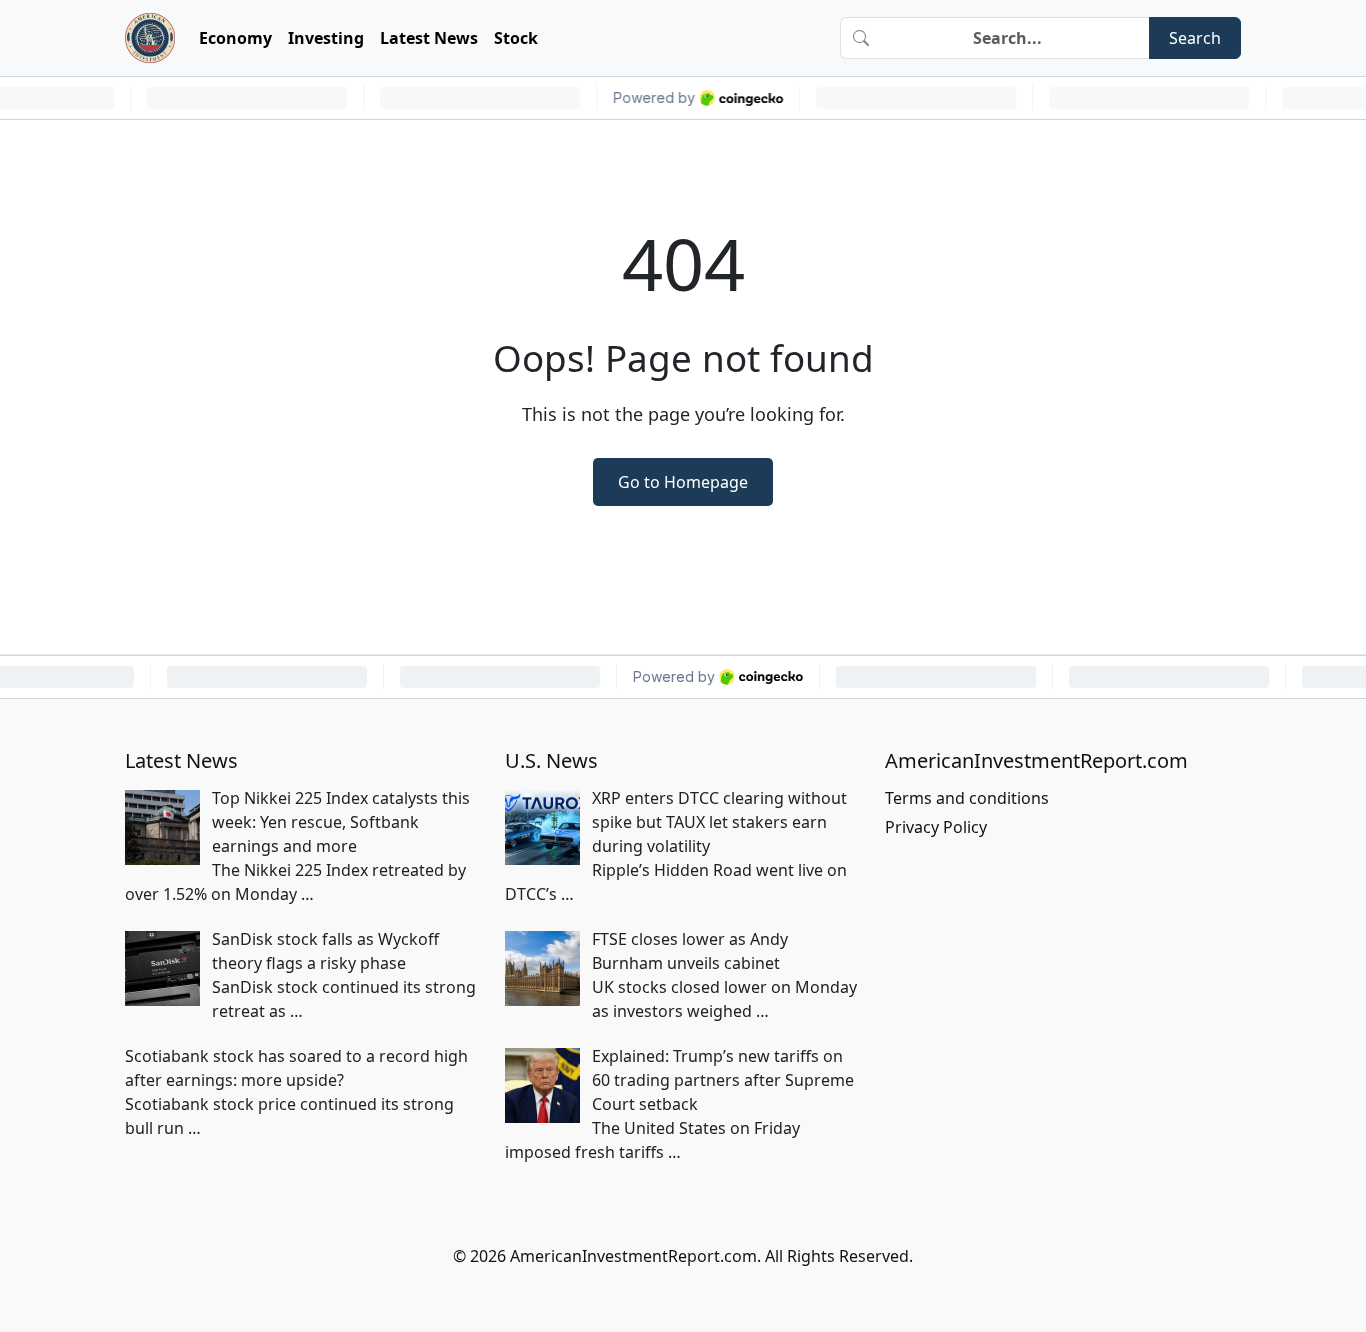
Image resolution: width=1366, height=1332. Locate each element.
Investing (326, 38)
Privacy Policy (936, 827)
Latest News (429, 38)
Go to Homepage (683, 482)
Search (1195, 38)
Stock (516, 38)
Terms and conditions (967, 798)
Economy (235, 38)
